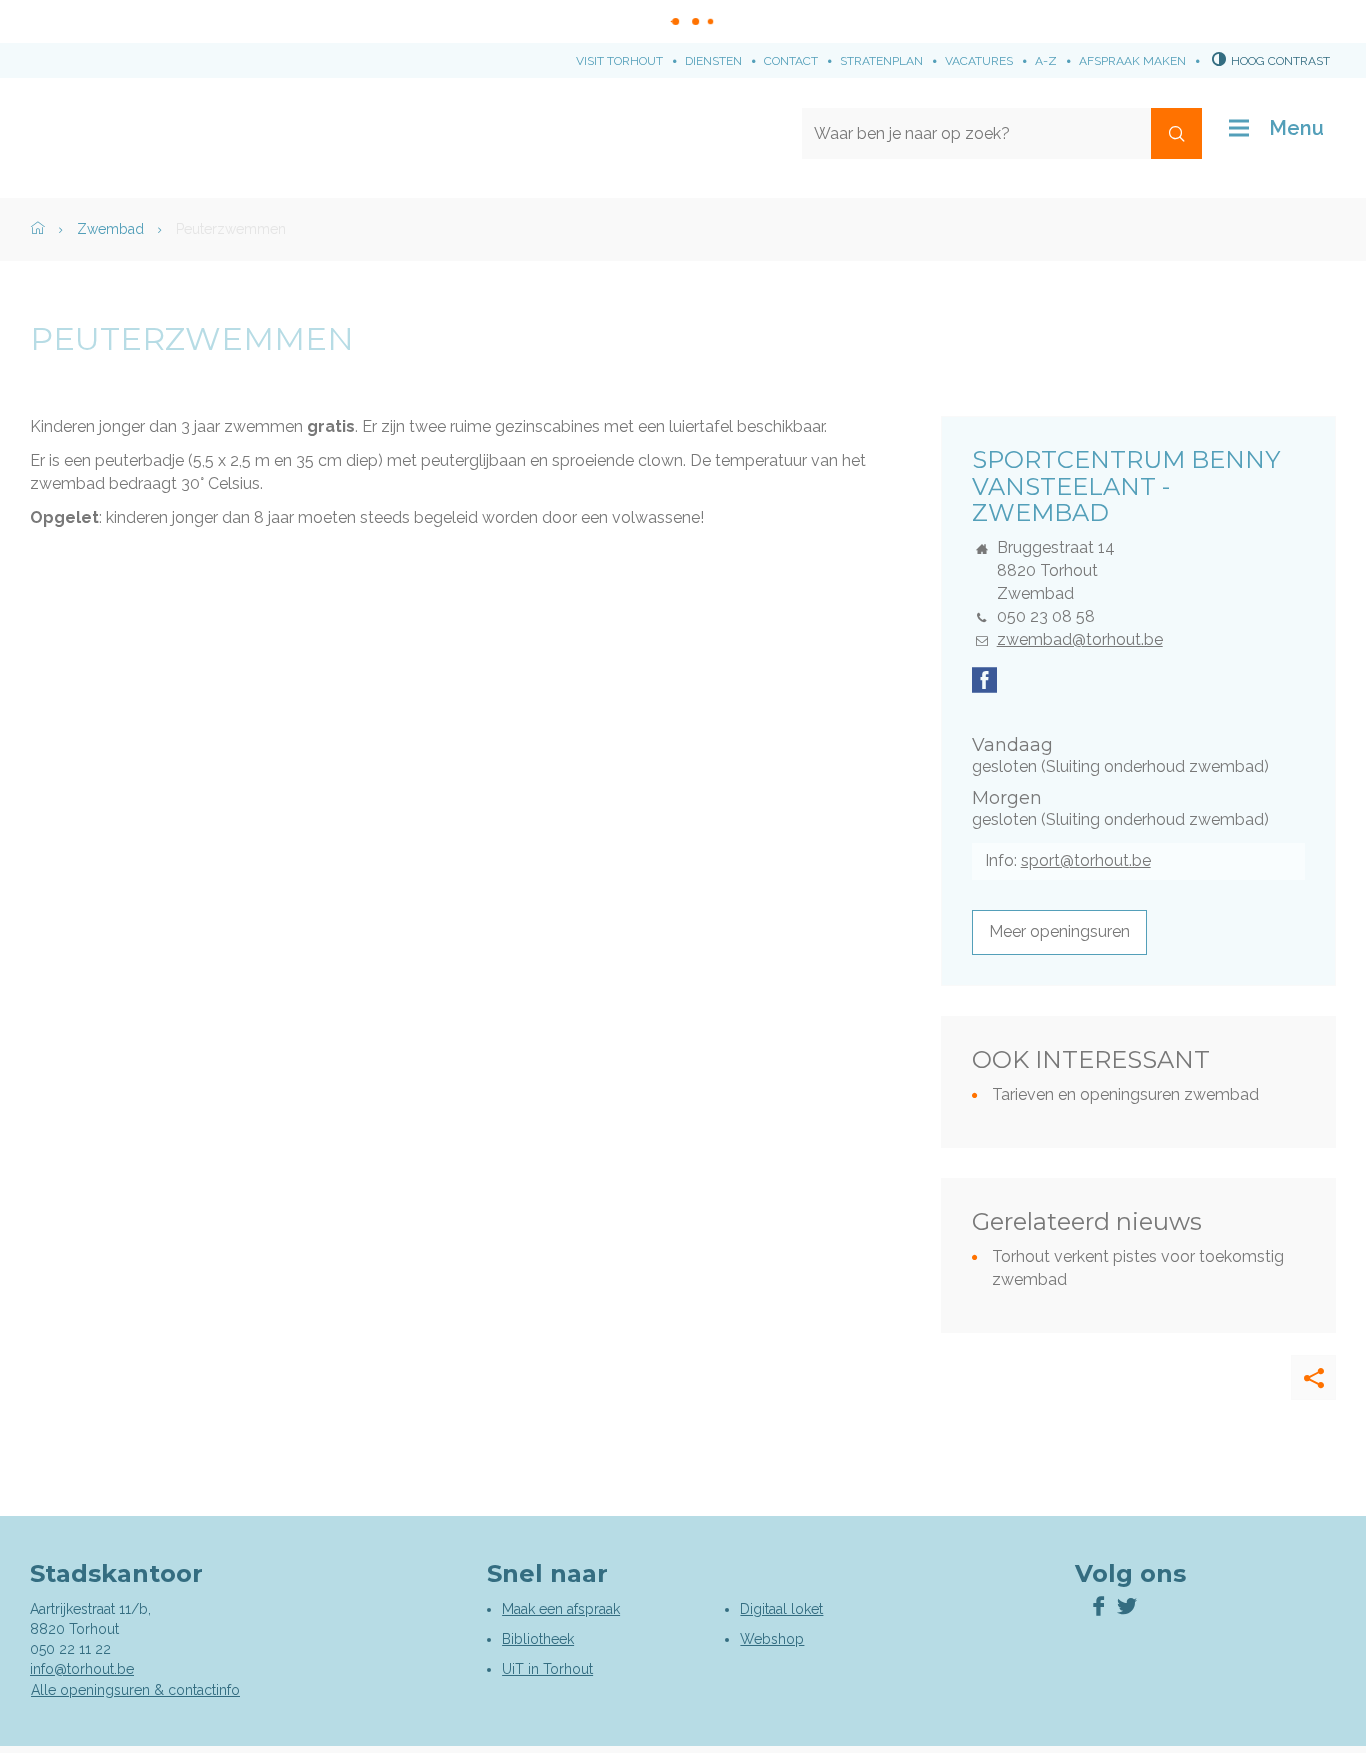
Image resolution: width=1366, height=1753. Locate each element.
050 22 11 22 (70, 1649)
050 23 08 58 (1046, 616)
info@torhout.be (82, 1669)
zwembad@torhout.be (1080, 639)
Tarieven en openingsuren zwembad (1125, 1094)
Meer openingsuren (1059, 931)
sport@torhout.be (1086, 860)
